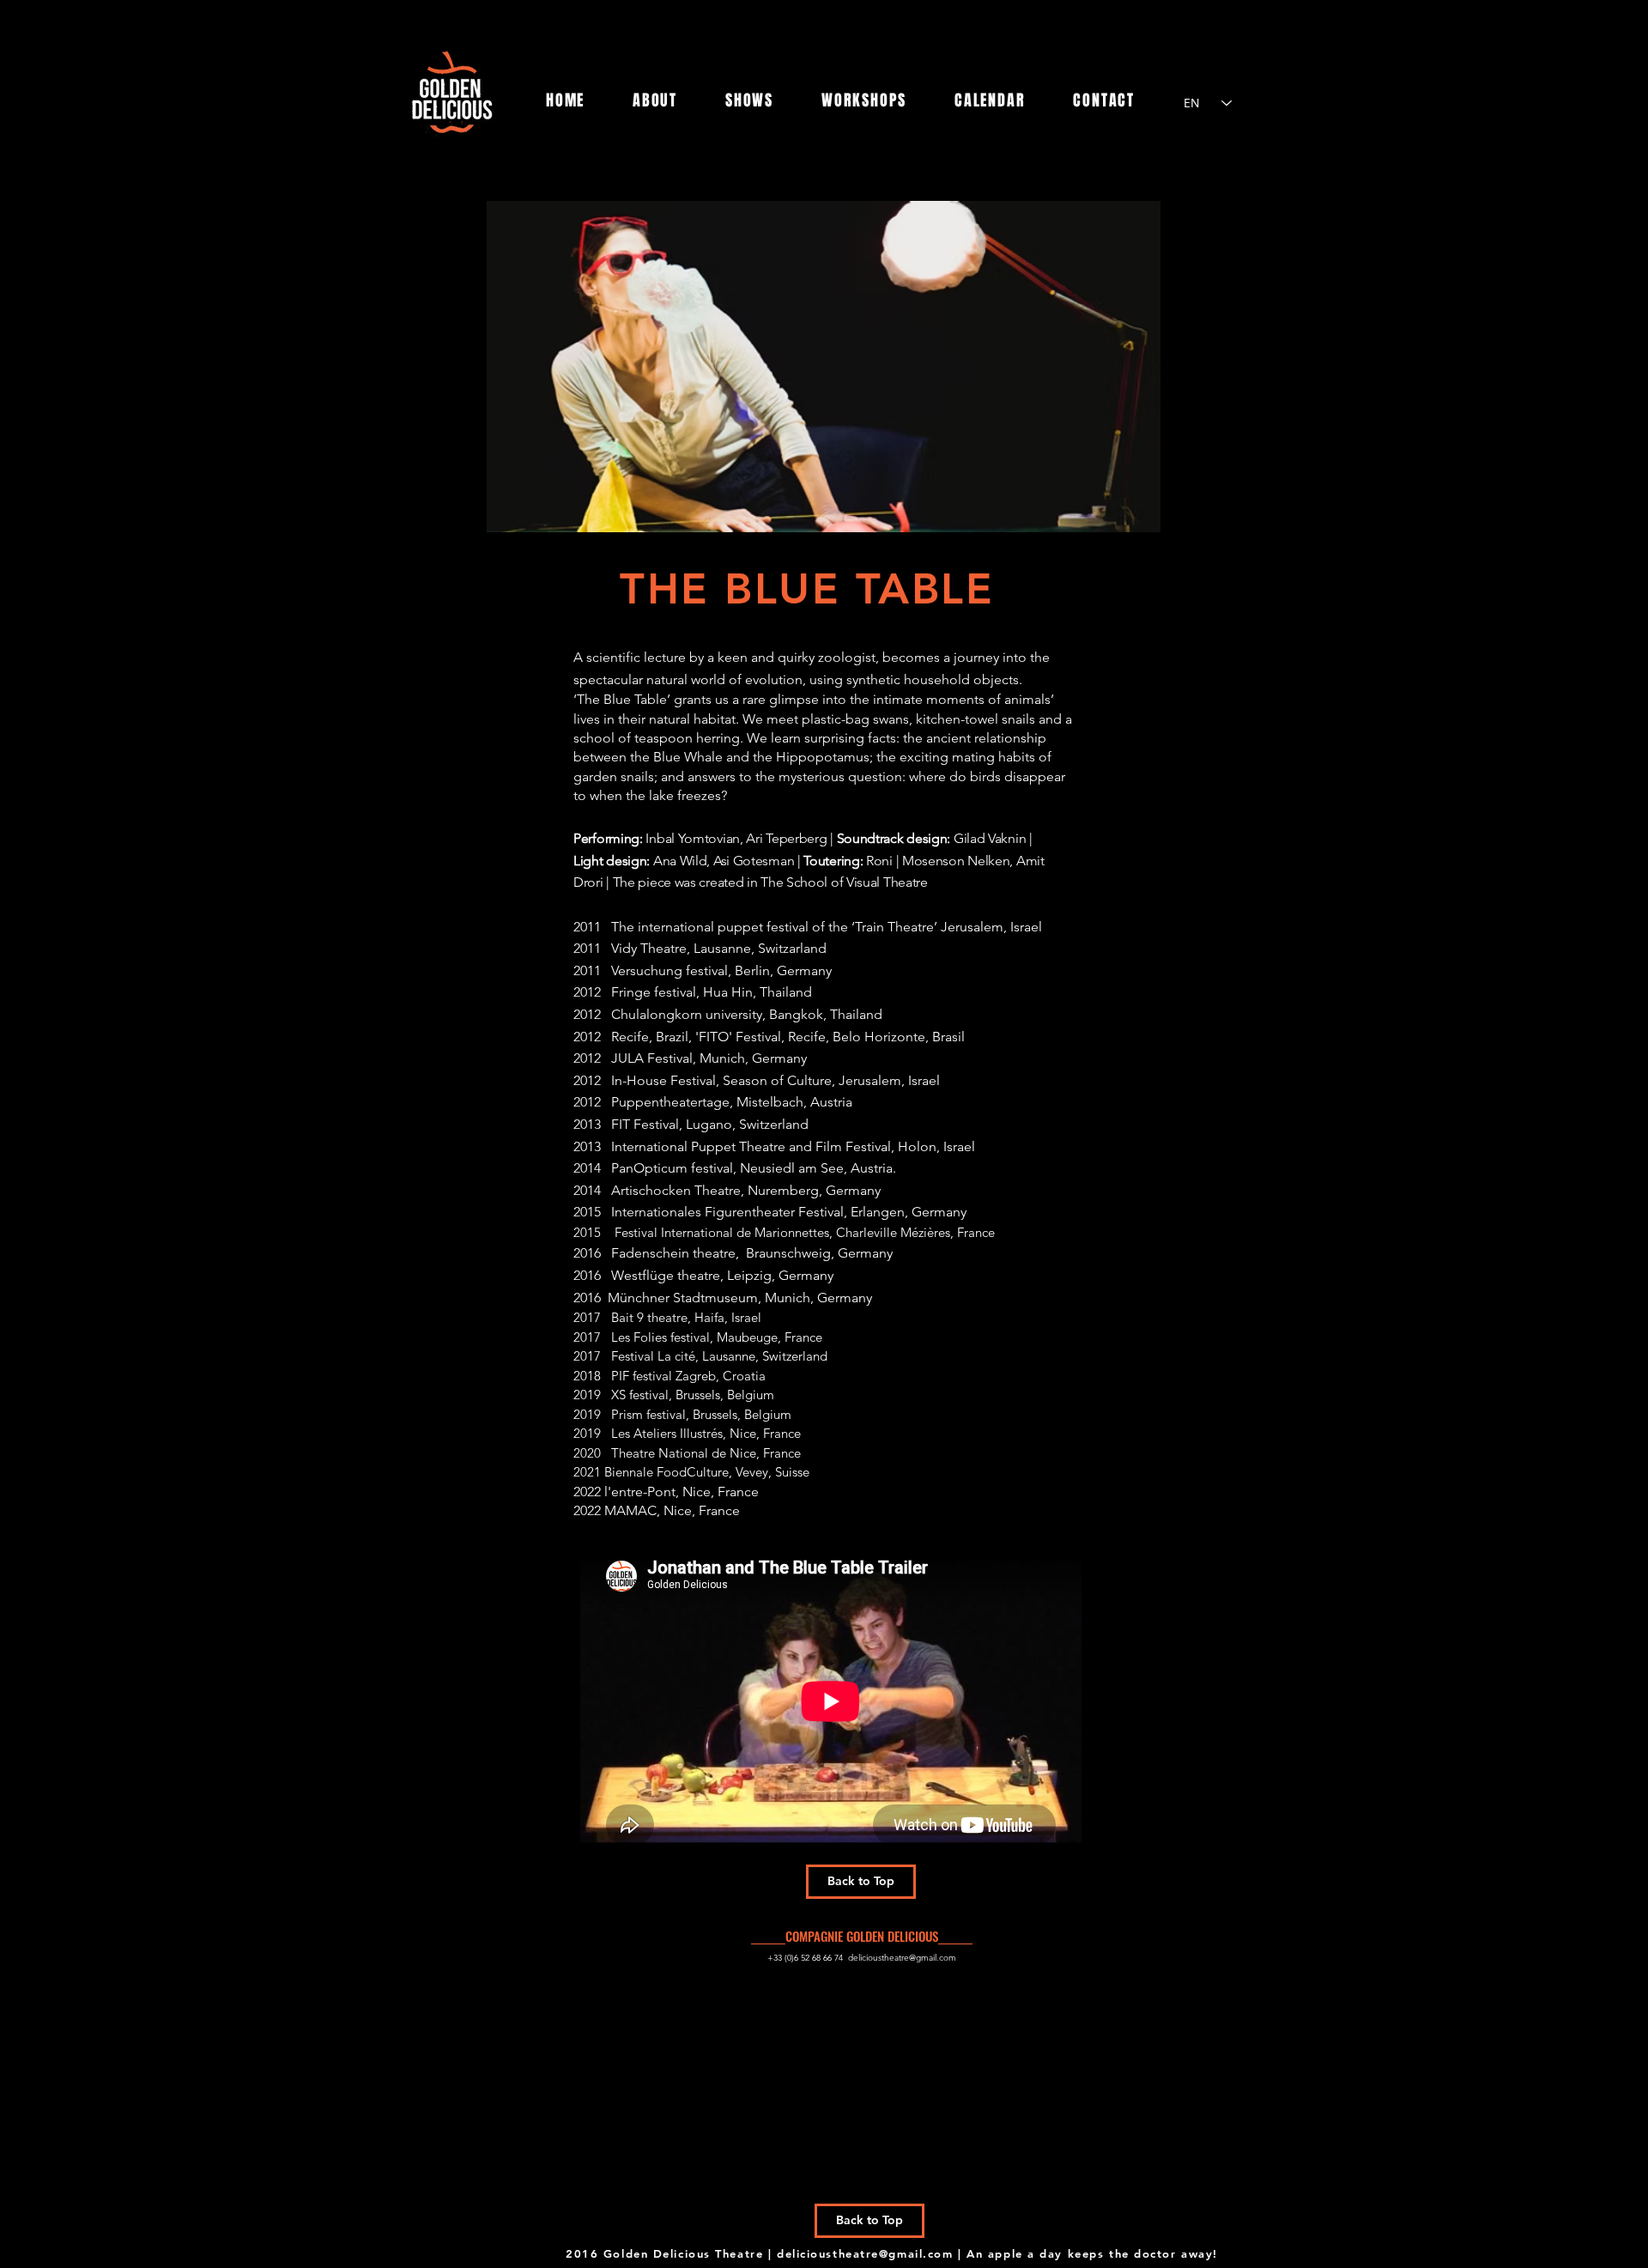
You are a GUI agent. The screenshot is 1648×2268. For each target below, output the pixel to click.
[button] (824, 367)
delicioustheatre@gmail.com (902, 1958)
